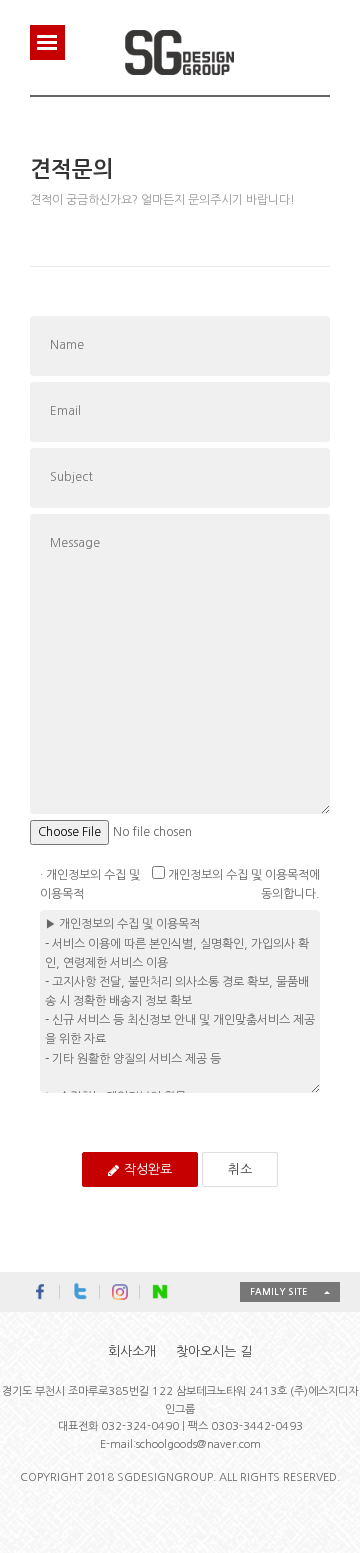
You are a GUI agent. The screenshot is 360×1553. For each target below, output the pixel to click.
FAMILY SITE (278, 1291)
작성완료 (148, 1169)
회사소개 (132, 1351)
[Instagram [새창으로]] (120, 1292)
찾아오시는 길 (214, 1351)
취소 (240, 1169)
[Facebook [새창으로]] (40, 1292)
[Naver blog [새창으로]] (160, 1292)
